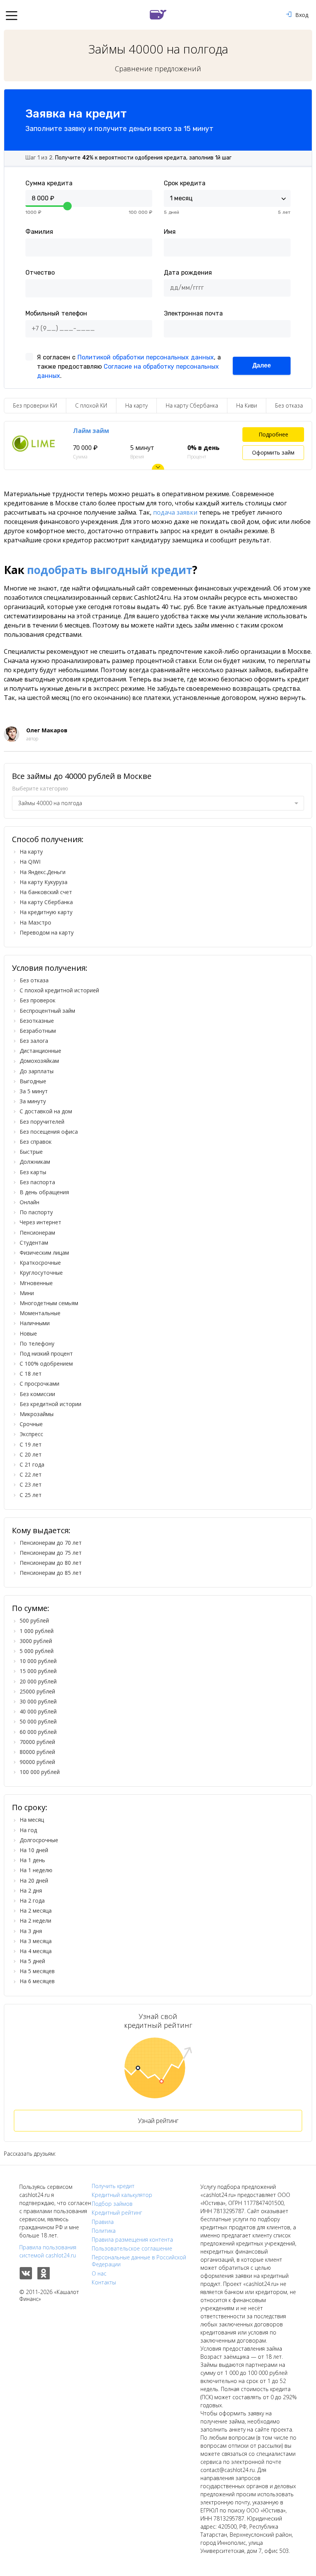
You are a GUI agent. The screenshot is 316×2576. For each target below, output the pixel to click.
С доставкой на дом (46, 1111)
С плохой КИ (91, 405)
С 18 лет (31, 1374)
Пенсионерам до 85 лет (51, 1573)
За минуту (33, 1101)
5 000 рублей (37, 1651)
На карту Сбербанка (192, 405)
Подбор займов (112, 2204)
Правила (103, 2222)
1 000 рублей (37, 1631)
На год (28, 1830)
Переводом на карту (47, 932)
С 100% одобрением (46, 1364)
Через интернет (40, 1222)
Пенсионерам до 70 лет (51, 1543)
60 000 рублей (38, 1732)
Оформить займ (273, 452)
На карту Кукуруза (44, 882)
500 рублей (34, 1620)
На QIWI (30, 862)
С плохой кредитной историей (59, 990)
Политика (104, 2231)
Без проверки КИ (35, 405)
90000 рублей (37, 1762)
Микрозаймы (37, 1414)
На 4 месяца (36, 1951)
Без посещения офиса (49, 1132)
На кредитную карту (46, 912)
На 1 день (32, 1860)
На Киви (247, 405)
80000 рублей (37, 1752)
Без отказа (289, 405)
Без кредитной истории (50, 1404)
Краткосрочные (40, 1263)
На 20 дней (34, 1880)
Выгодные (33, 1081)
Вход (302, 15)
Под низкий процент (46, 1353)
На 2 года (32, 1901)
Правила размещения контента (132, 2240)
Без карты (33, 1172)
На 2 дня (31, 1890)
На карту (136, 405)
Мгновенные (36, 1283)
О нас (99, 2274)
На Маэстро (35, 922)
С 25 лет (31, 1495)
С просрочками (39, 1384)
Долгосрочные (39, 1840)
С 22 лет (31, 1474)
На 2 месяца (36, 1911)
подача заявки (175, 512)
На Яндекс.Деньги (43, 872)
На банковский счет (46, 892)
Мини (27, 1293)
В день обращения (44, 1192)
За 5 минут (34, 1091)
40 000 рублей (38, 1711)
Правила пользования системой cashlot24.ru (48, 2251)
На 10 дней (34, 1850)
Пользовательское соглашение (132, 2249)
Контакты (104, 2282)
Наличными (35, 1323)
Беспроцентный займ (47, 1011)
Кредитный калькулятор (122, 2195)
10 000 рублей (38, 1661)
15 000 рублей (38, 1671)
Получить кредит (113, 2186)
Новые (28, 1333)
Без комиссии (37, 1394)
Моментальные (40, 1313)
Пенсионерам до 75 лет (51, 1553)
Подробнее (273, 434)
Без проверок (38, 1000)
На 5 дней (32, 1961)
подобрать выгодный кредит (110, 570)
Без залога (34, 1041)
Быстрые (31, 1152)
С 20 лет (31, 1454)
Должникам (35, 1162)
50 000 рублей (38, 1721)
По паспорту (36, 1212)
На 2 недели (35, 1921)
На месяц (32, 1820)
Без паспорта (37, 1182)
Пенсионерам (37, 1233)
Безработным (38, 1031)
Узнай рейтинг (158, 2121)
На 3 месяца (36, 1941)
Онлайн (29, 1202)
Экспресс (31, 1434)
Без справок (36, 1142)
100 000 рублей (40, 1772)
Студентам (34, 1243)
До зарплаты (37, 1071)
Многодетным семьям (49, 1303)
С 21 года (32, 1464)
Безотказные (37, 1021)
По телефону (37, 1343)
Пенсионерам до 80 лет (51, 1563)
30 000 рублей (38, 1701)
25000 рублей (37, 1691)
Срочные (31, 1424)
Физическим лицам (44, 1253)
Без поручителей (42, 1122)
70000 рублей (37, 1742)
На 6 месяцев (37, 1981)
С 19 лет (31, 1444)
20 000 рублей (38, 1681)
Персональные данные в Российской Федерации (139, 2261)
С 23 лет (31, 1484)
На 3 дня (31, 1931)
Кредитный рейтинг (117, 2213)
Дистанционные (40, 1051)
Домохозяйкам (39, 1061)
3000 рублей (36, 1641)
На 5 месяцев (37, 1971)
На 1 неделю (36, 1870)
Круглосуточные (41, 1273)
